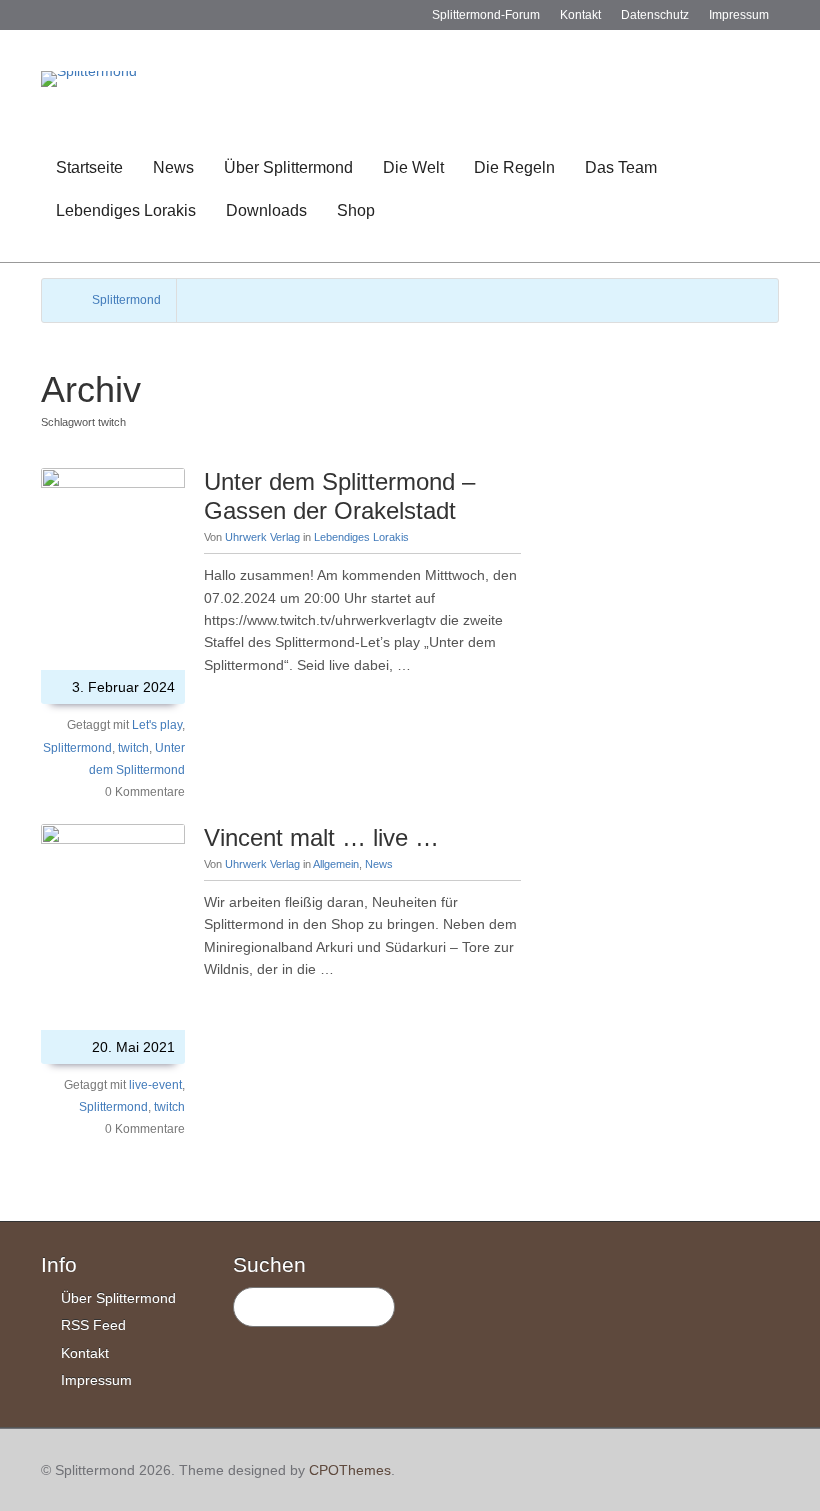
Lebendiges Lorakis (126, 210)
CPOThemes (350, 1470)
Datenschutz (655, 15)
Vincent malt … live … (321, 837)
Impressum (739, 15)
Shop (356, 210)
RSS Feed (93, 1325)
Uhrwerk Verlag (262, 537)
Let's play (157, 725)
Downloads (266, 210)
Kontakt (580, 15)
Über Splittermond (288, 167)
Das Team (621, 167)
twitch (133, 748)
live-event (155, 1085)
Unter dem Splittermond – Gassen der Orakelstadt (339, 496)
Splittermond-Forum (486, 15)
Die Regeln (514, 167)
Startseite (89, 167)
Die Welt (413, 167)
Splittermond (126, 300)
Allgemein (336, 864)
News (173, 167)
